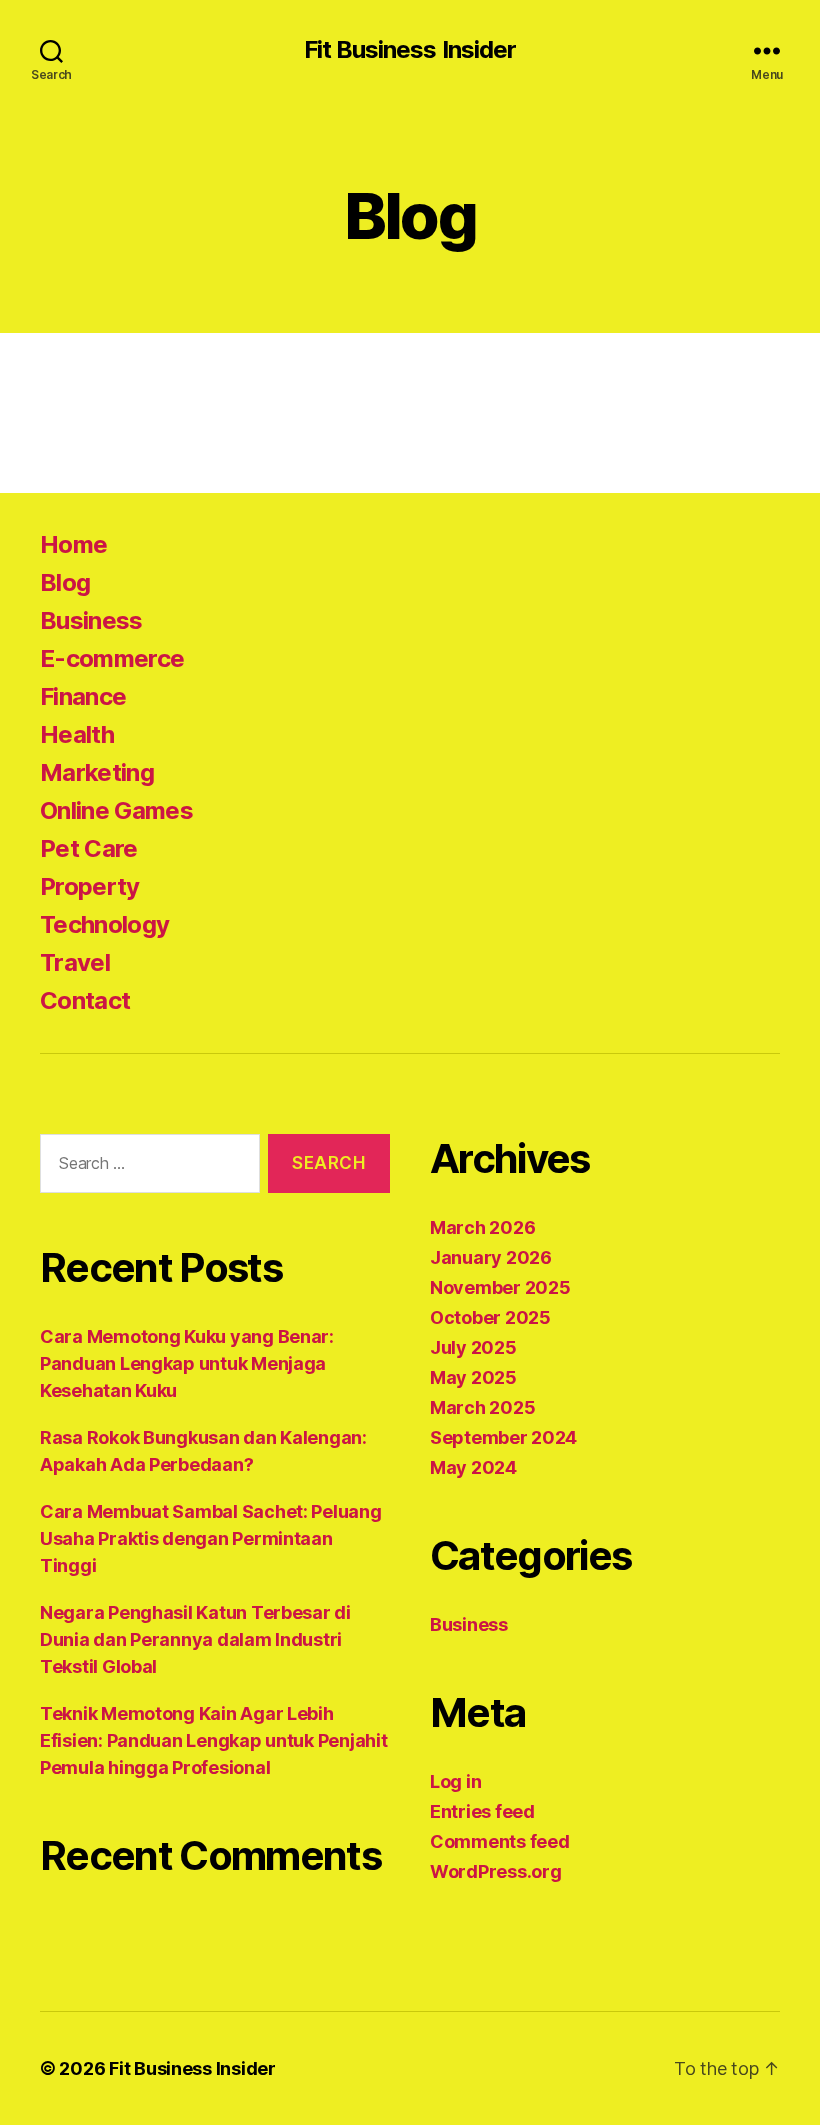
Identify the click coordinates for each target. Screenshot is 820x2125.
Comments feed (500, 1841)
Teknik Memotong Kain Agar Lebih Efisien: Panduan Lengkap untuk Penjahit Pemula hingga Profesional (213, 1740)
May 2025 (473, 1377)
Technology (104, 924)
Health (77, 734)
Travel (75, 962)
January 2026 (491, 1257)
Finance (83, 696)
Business (91, 620)
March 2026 (482, 1227)
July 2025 (473, 1347)
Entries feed (482, 1811)
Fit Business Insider (409, 50)
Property (90, 886)
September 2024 (503, 1437)
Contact (85, 1000)
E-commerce (112, 658)
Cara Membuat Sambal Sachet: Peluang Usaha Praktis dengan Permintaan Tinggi (211, 1538)
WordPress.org (496, 1871)
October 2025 (490, 1317)
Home (73, 544)
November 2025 (500, 1287)
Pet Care (89, 848)
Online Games (116, 810)
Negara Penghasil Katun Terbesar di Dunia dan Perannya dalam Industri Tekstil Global (195, 1639)
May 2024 (473, 1467)
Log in (455, 1781)
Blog (65, 582)
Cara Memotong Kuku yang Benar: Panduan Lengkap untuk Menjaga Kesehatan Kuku (187, 1363)
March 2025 (482, 1407)
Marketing (97, 772)
